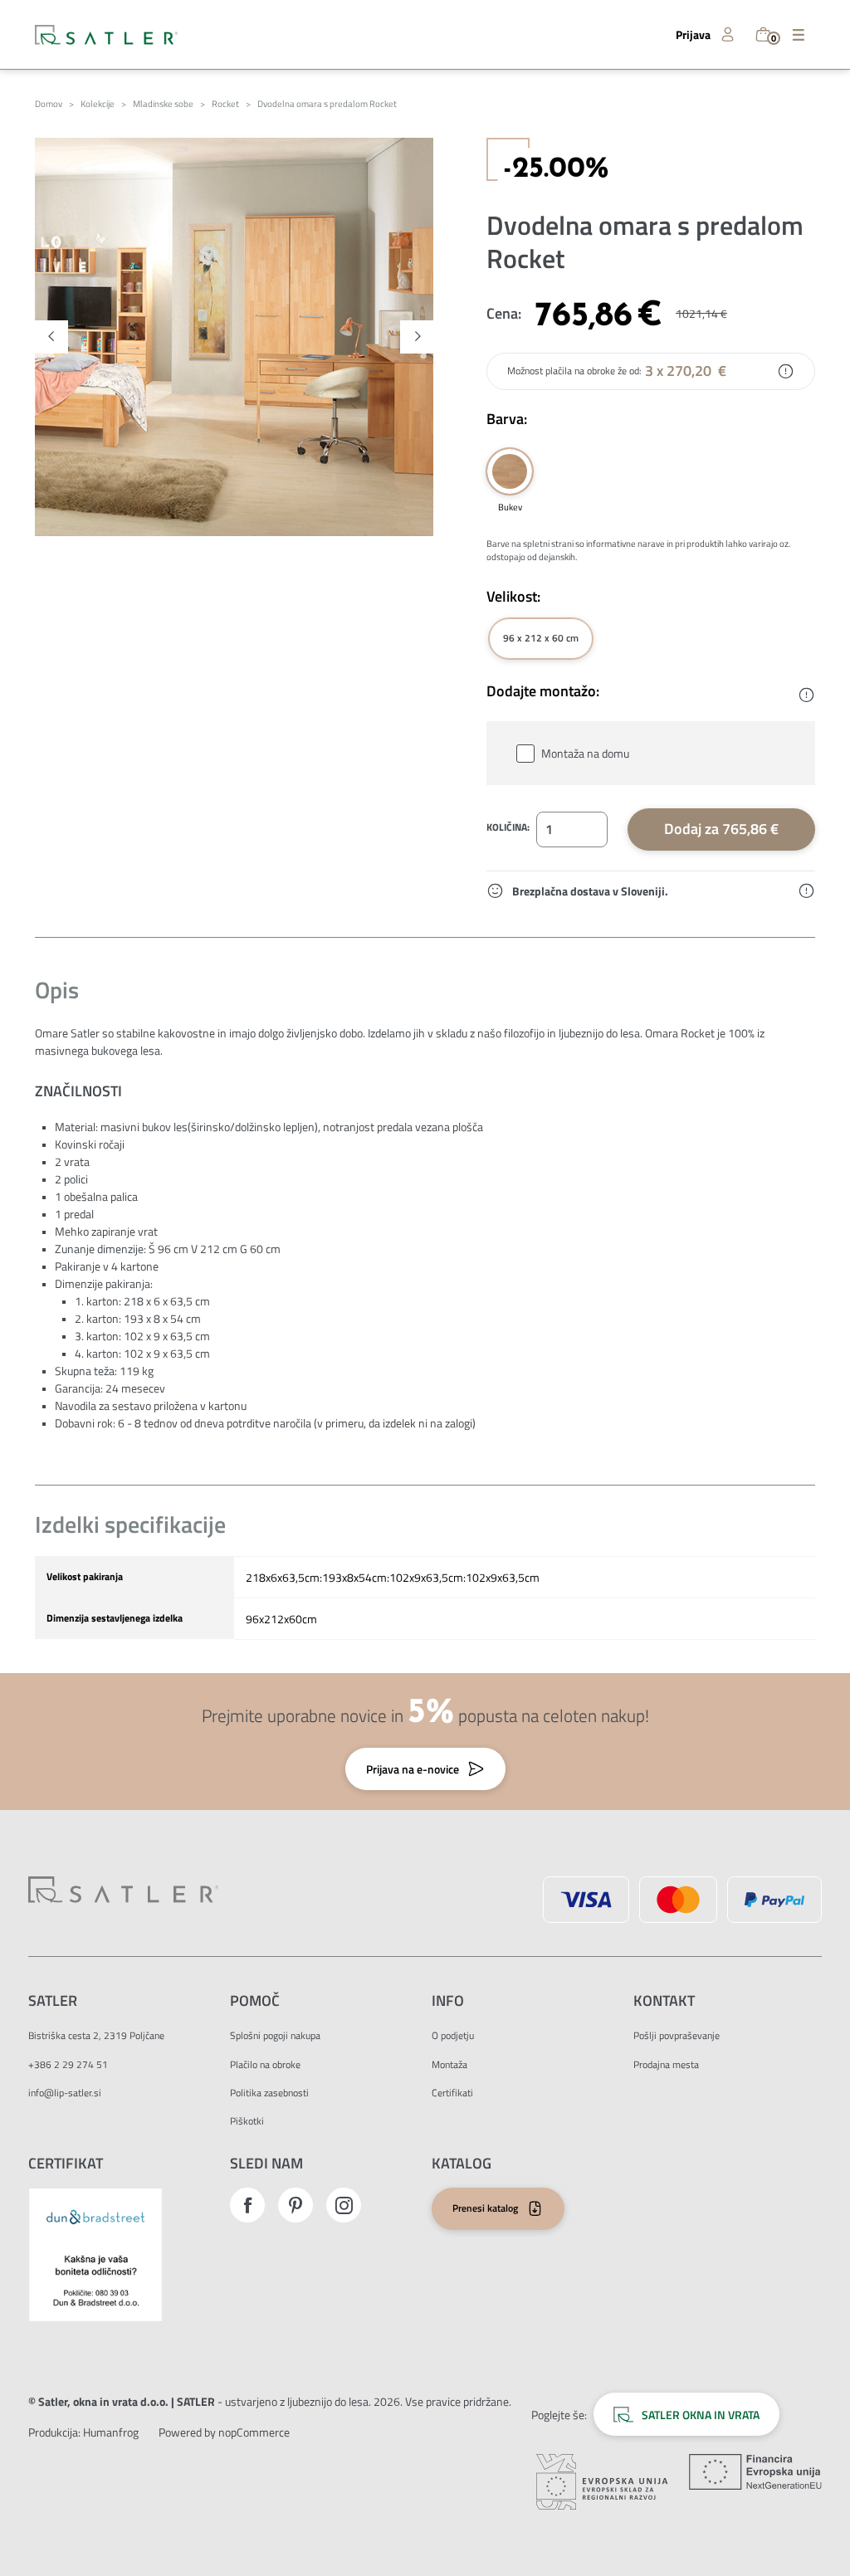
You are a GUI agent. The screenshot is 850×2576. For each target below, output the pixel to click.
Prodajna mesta (666, 2064)
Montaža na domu (585, 753)
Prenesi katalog (485, 2208)
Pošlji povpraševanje (677, 2035)
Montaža (449, 2064)
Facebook (247, 2205)
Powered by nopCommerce (224, 2432)
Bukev (510, 471)
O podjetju (453, 2035)
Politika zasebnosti (269, 2093)
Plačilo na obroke (265, 2064)
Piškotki (247, 2121)
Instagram (344, 2205)
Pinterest (296, 2205)
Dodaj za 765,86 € (721, 829)
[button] (51, 337)
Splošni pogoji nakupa (275, 2035)
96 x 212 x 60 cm (541, 638)
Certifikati (452, 2093)
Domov (49, 104)
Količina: (508, 827)
